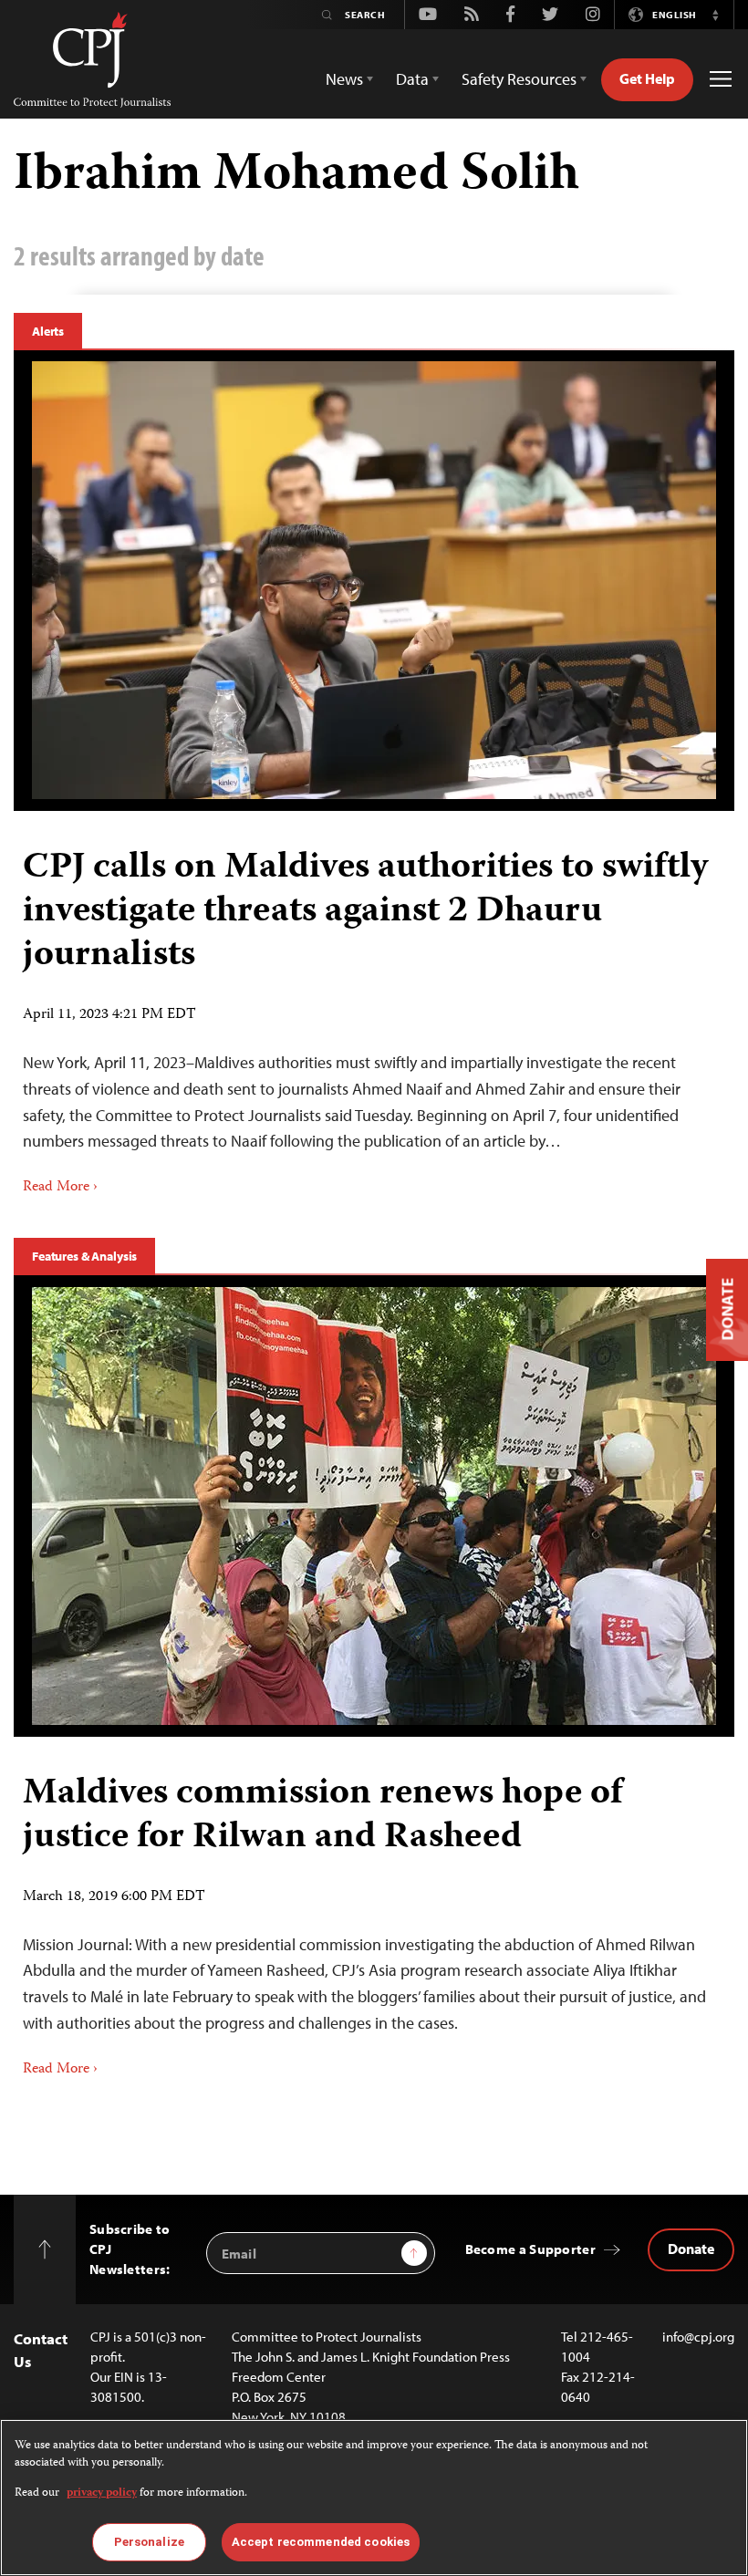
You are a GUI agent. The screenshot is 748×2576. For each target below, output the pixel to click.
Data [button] (412, 79)
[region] (374, 2498)
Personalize (149, 2542)
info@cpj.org (698, 2337)
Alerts (48, 331)
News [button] (344, 79)
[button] (715, 15)
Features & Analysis (84, 1256)
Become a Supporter (530, 2249)
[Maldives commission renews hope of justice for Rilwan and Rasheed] (374, 1506)
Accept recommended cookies (321, 2542)
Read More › (60, 1188)
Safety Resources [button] (519, 79)
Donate (691, 2249)
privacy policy (102, 2493)
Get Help (647, 78)
